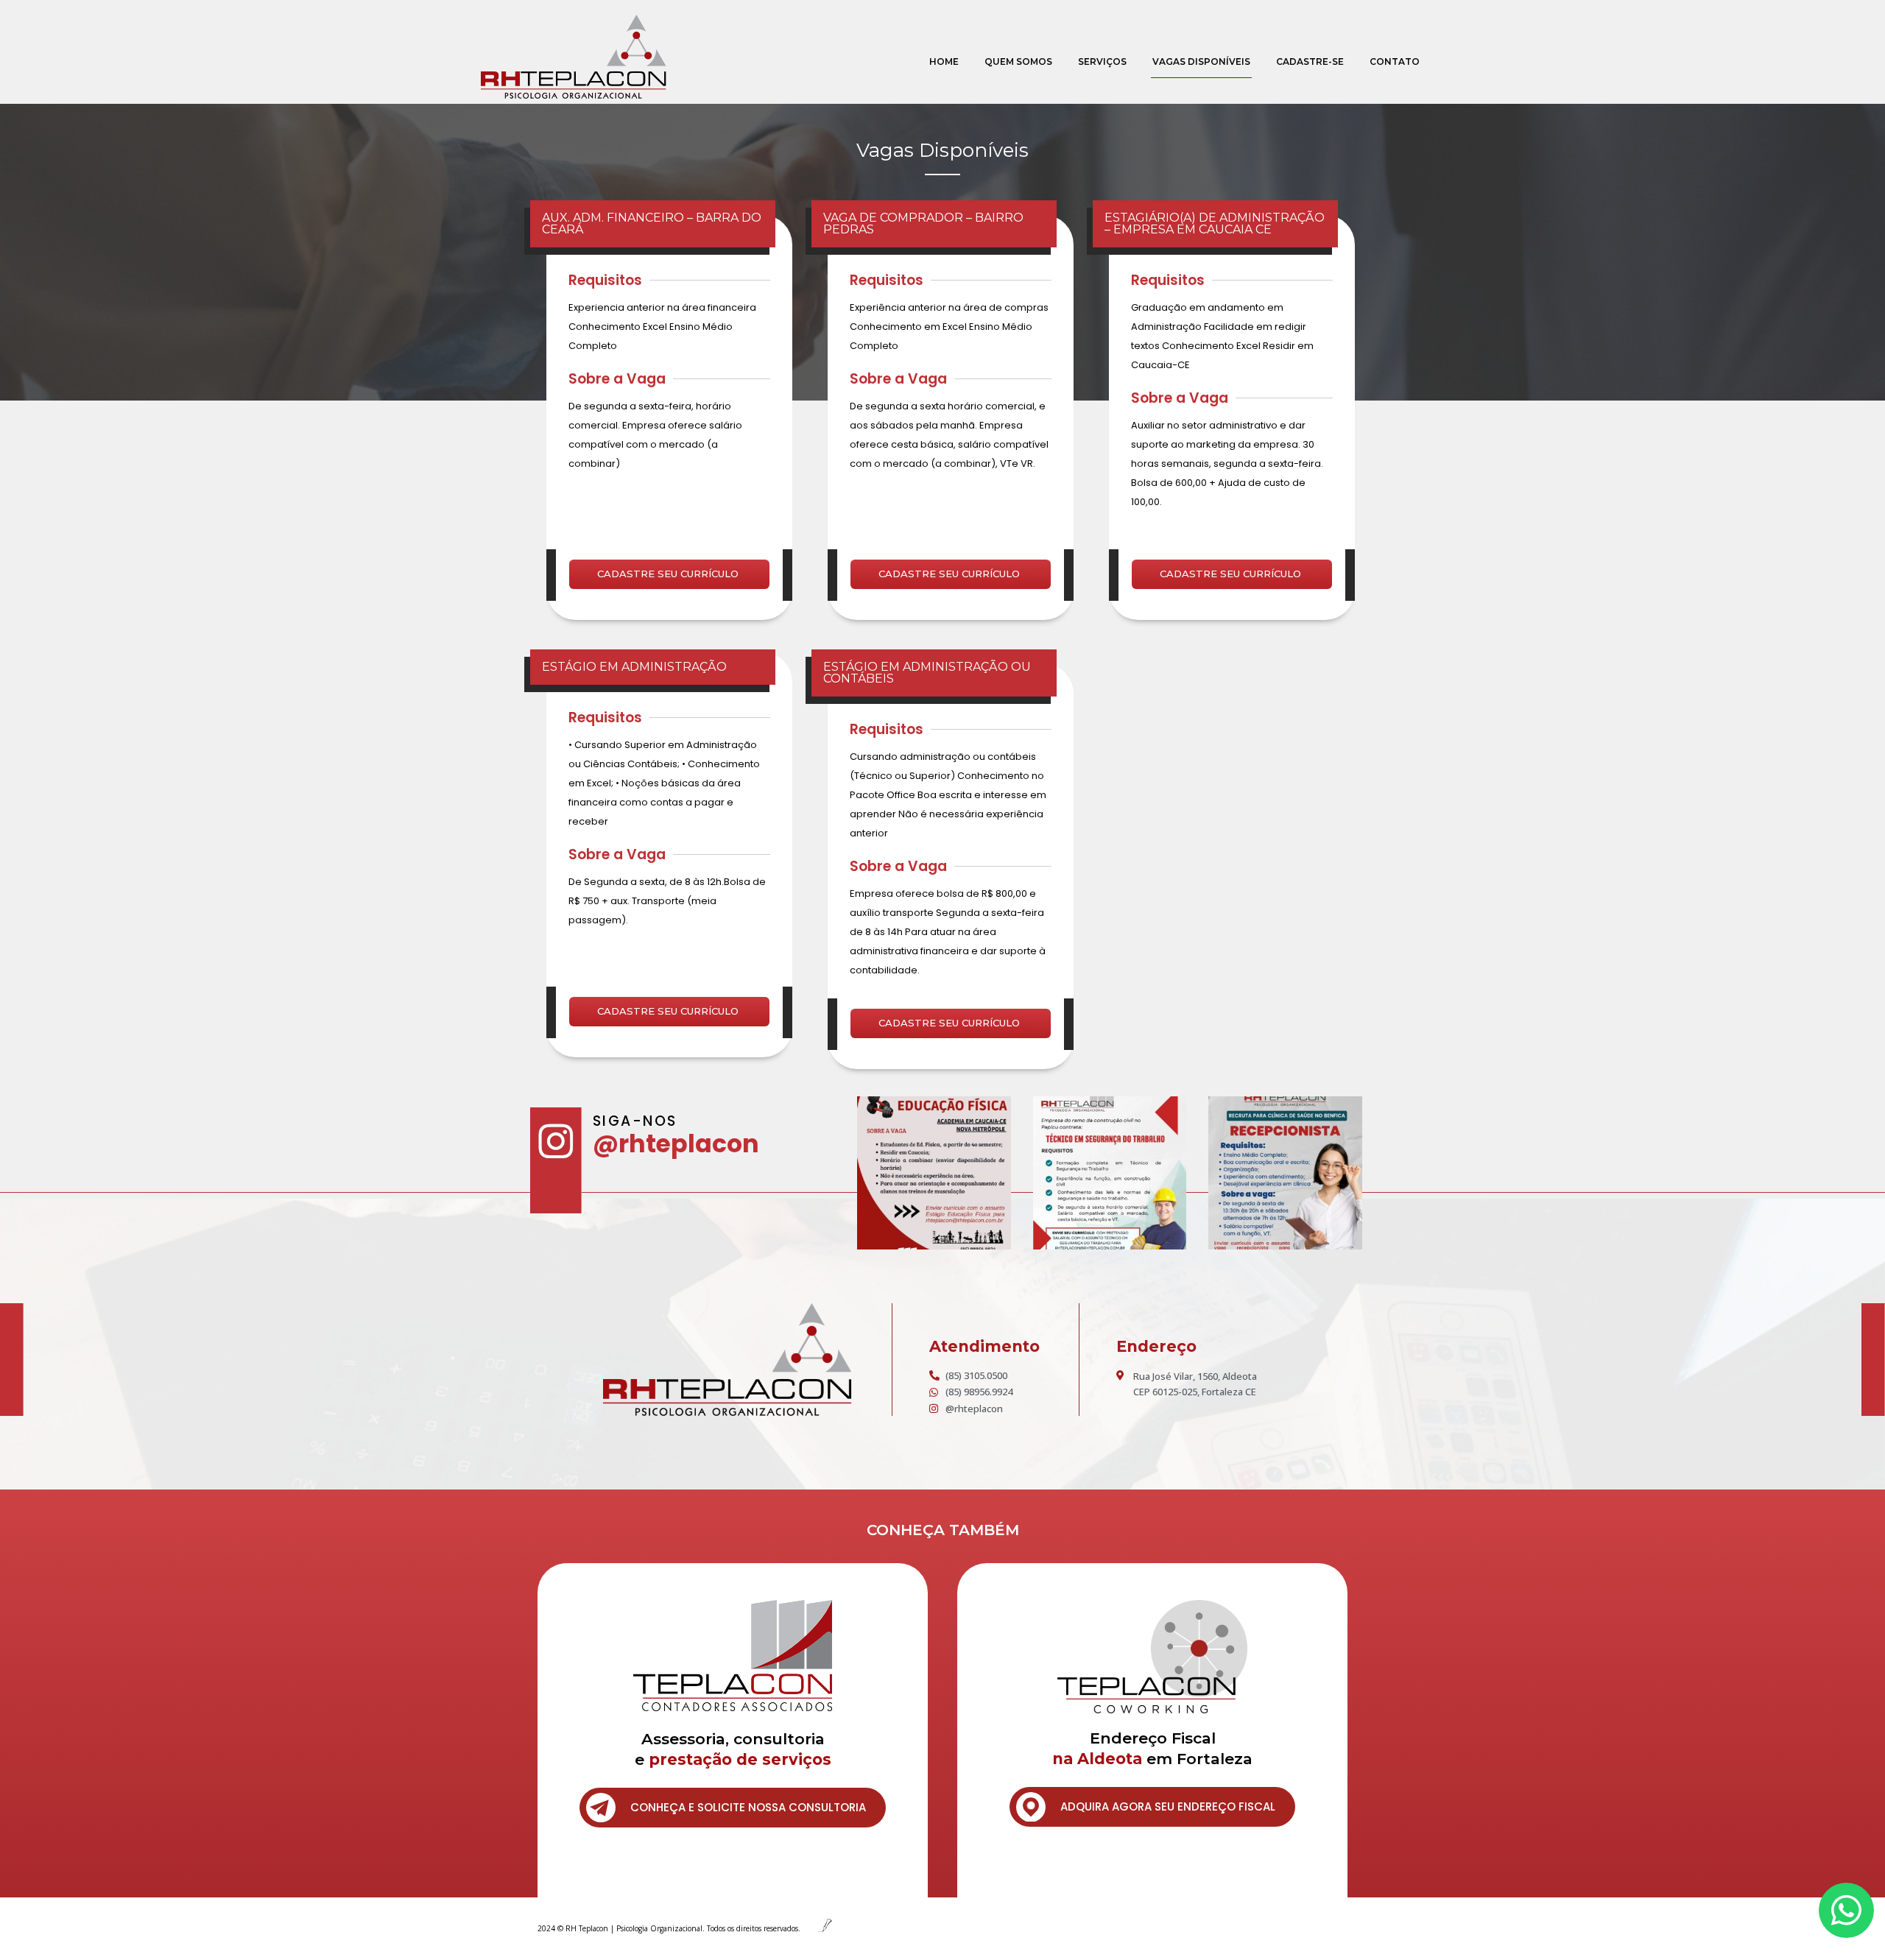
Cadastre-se (1310, 61)
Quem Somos (1018, 61)
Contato (1395, 61)
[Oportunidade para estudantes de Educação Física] (934, 1173)
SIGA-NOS (635, 1121)
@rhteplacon (676, 1144)
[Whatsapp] (1846, 1910)
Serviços (1102, 61)
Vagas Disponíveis (1201, 61)
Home (944, 61)
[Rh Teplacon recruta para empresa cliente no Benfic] (1285, 1173)
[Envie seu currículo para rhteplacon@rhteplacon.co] (1110, 1173)
